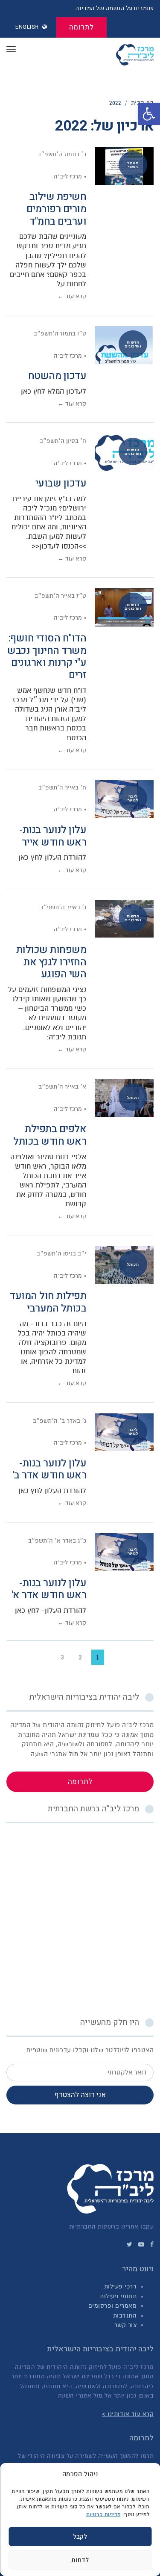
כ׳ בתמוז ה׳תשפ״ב (62, 154)
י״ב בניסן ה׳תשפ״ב (61, 1254)
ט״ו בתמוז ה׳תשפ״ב (60, 334)
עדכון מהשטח (57, 376)
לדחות (80, 2560)
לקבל (80, 2537)
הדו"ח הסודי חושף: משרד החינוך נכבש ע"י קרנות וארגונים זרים (47, 657)
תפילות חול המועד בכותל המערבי (48, 1302)
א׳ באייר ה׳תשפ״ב (62, 1087)
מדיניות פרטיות (103, 2514)
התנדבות (125, 2316)
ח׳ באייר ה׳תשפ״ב (62, 788)
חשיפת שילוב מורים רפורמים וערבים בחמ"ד (57, 209)
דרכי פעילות (121, 2287)
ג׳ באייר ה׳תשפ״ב (63, 907)
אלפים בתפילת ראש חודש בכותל (50, 1135)
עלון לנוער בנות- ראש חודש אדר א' (49, 1589)
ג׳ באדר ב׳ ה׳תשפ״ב (60, 1421)
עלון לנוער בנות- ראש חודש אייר (53, 836)
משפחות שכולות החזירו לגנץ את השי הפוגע (51, 962)
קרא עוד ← (72, 296)
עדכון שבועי (61, 483)
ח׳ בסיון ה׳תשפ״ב (63, 441)
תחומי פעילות (118, 2296)
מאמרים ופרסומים (113, 2306)
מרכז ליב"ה (68, 177)
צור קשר (126, 2325)
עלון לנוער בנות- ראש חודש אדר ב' (50, 1469)
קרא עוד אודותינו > (128, 2414)
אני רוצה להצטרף (80, 2095)
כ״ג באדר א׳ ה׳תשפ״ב (57, 1541)
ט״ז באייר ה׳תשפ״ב (60, 596)
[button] (149, 114)
